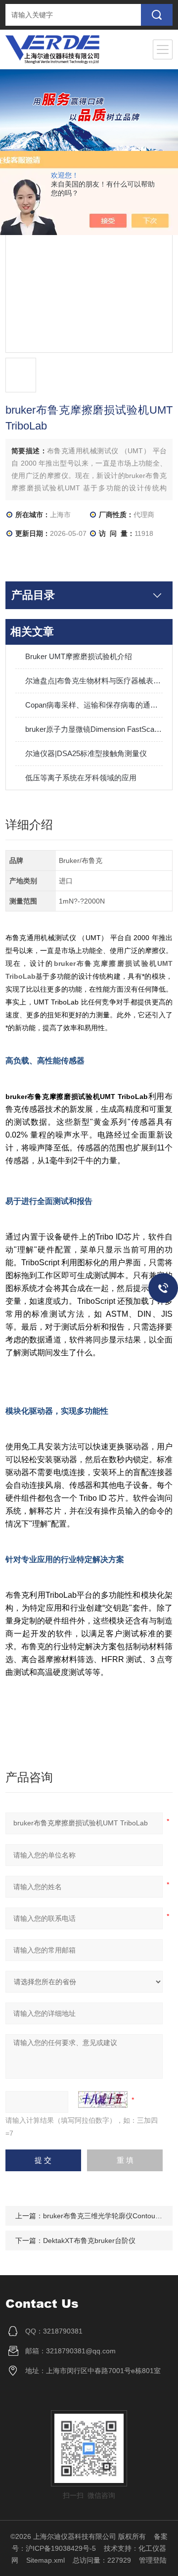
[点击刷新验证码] (103, 2099)
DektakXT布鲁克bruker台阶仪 (89, 2241)
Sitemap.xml (45, 2560)
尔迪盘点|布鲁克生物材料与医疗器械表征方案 (94, 681)
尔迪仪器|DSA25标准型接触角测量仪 (86, 753)
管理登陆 (153, 2560)
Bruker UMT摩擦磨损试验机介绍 (79, 656)
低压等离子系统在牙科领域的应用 (81, 778)
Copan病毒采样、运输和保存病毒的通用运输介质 (94, 705)
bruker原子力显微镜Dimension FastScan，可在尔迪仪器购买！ (94, 729)
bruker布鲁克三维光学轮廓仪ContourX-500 (110, 2216)
